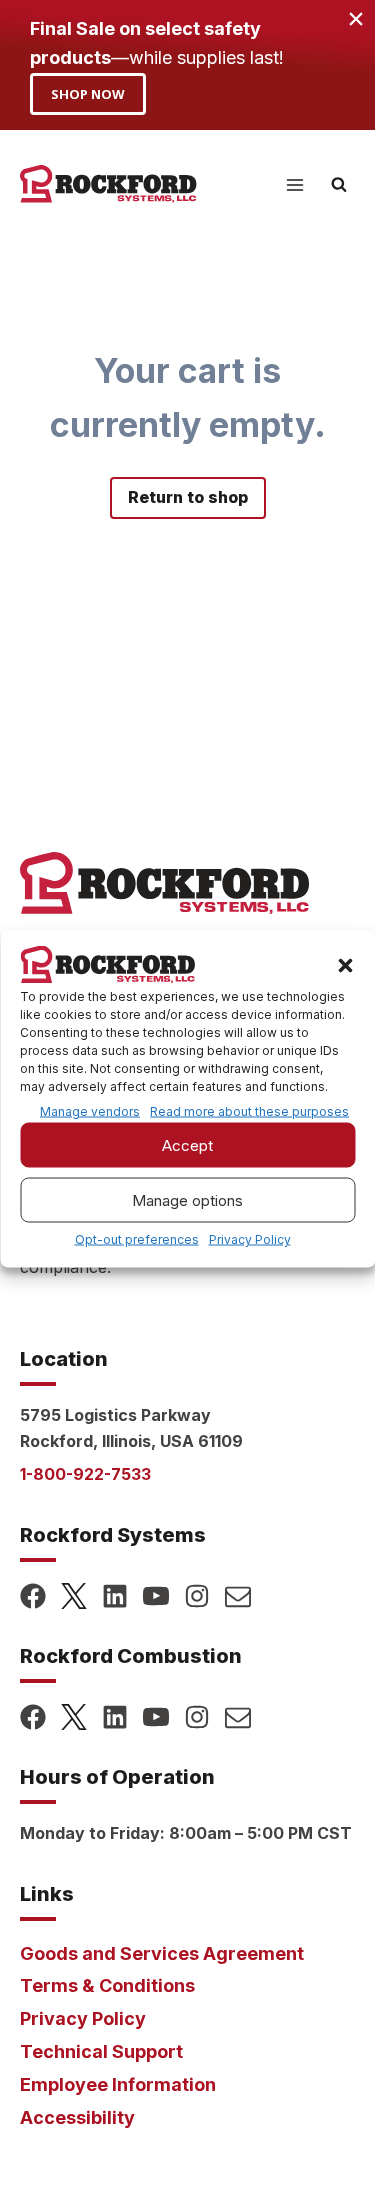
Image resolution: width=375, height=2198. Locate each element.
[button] (345, 966)
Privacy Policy (250, 1239)
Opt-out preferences (137, 1239)
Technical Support (101, 2051)
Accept (187, 1144)
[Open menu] (294, 184)
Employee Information (118, 2084)
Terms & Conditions (107, 1985)
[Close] (355, 19)
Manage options (187, 1199)
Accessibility (77, 2117)
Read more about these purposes (249, 1112)
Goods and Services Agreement (162, 1953)
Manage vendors (90, 1111)
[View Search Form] (339, 185)
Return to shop (188, 497)
